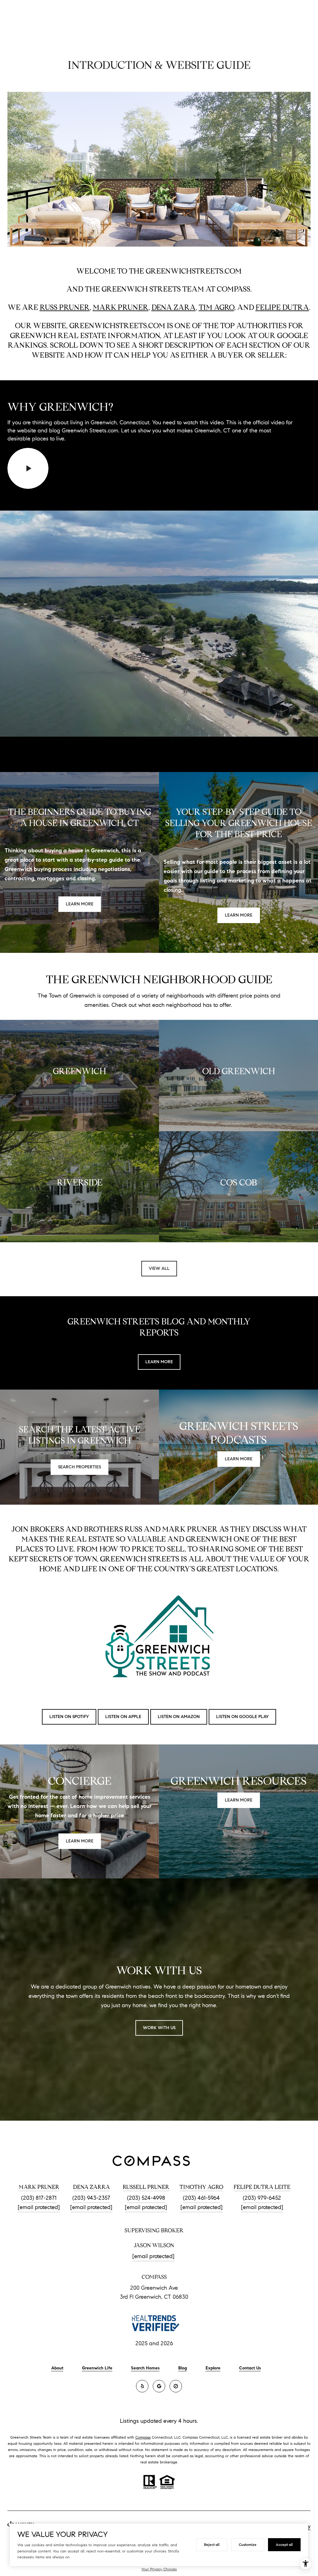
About (57, 2368)
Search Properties (79, 1467)
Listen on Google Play (242, 1717)
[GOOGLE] (159, 2386)
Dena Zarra (91, 2187)
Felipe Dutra (282, 307)
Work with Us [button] (159, 2028)
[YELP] (142, 2386)
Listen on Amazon (179, 1717)
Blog (183, 2368)
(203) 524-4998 (146, 2198)
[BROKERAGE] (176, 2386)
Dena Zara (174, 307)
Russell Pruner (146, 2187)
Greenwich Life (97, 2368)
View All (159, 1268)
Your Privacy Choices (159, 2569)
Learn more (239, 915)
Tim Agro (216, 307)
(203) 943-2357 (91, 2198)
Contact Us (250, 2368)
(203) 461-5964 (201, 2198)
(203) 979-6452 (262, 2198)
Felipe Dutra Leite (262, 2187)
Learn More (80, 904)
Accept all (284, 2545)
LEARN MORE (159, 1362)
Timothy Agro (201, 2187)
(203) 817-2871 (39, 2198)
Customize (248, 2545)
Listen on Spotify (69, 1717)
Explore (213, 2368)
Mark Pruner (121, 307)
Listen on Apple (123, 1717)
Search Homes (145, 2368)
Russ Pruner (65, 307)
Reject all (212, 2545)
